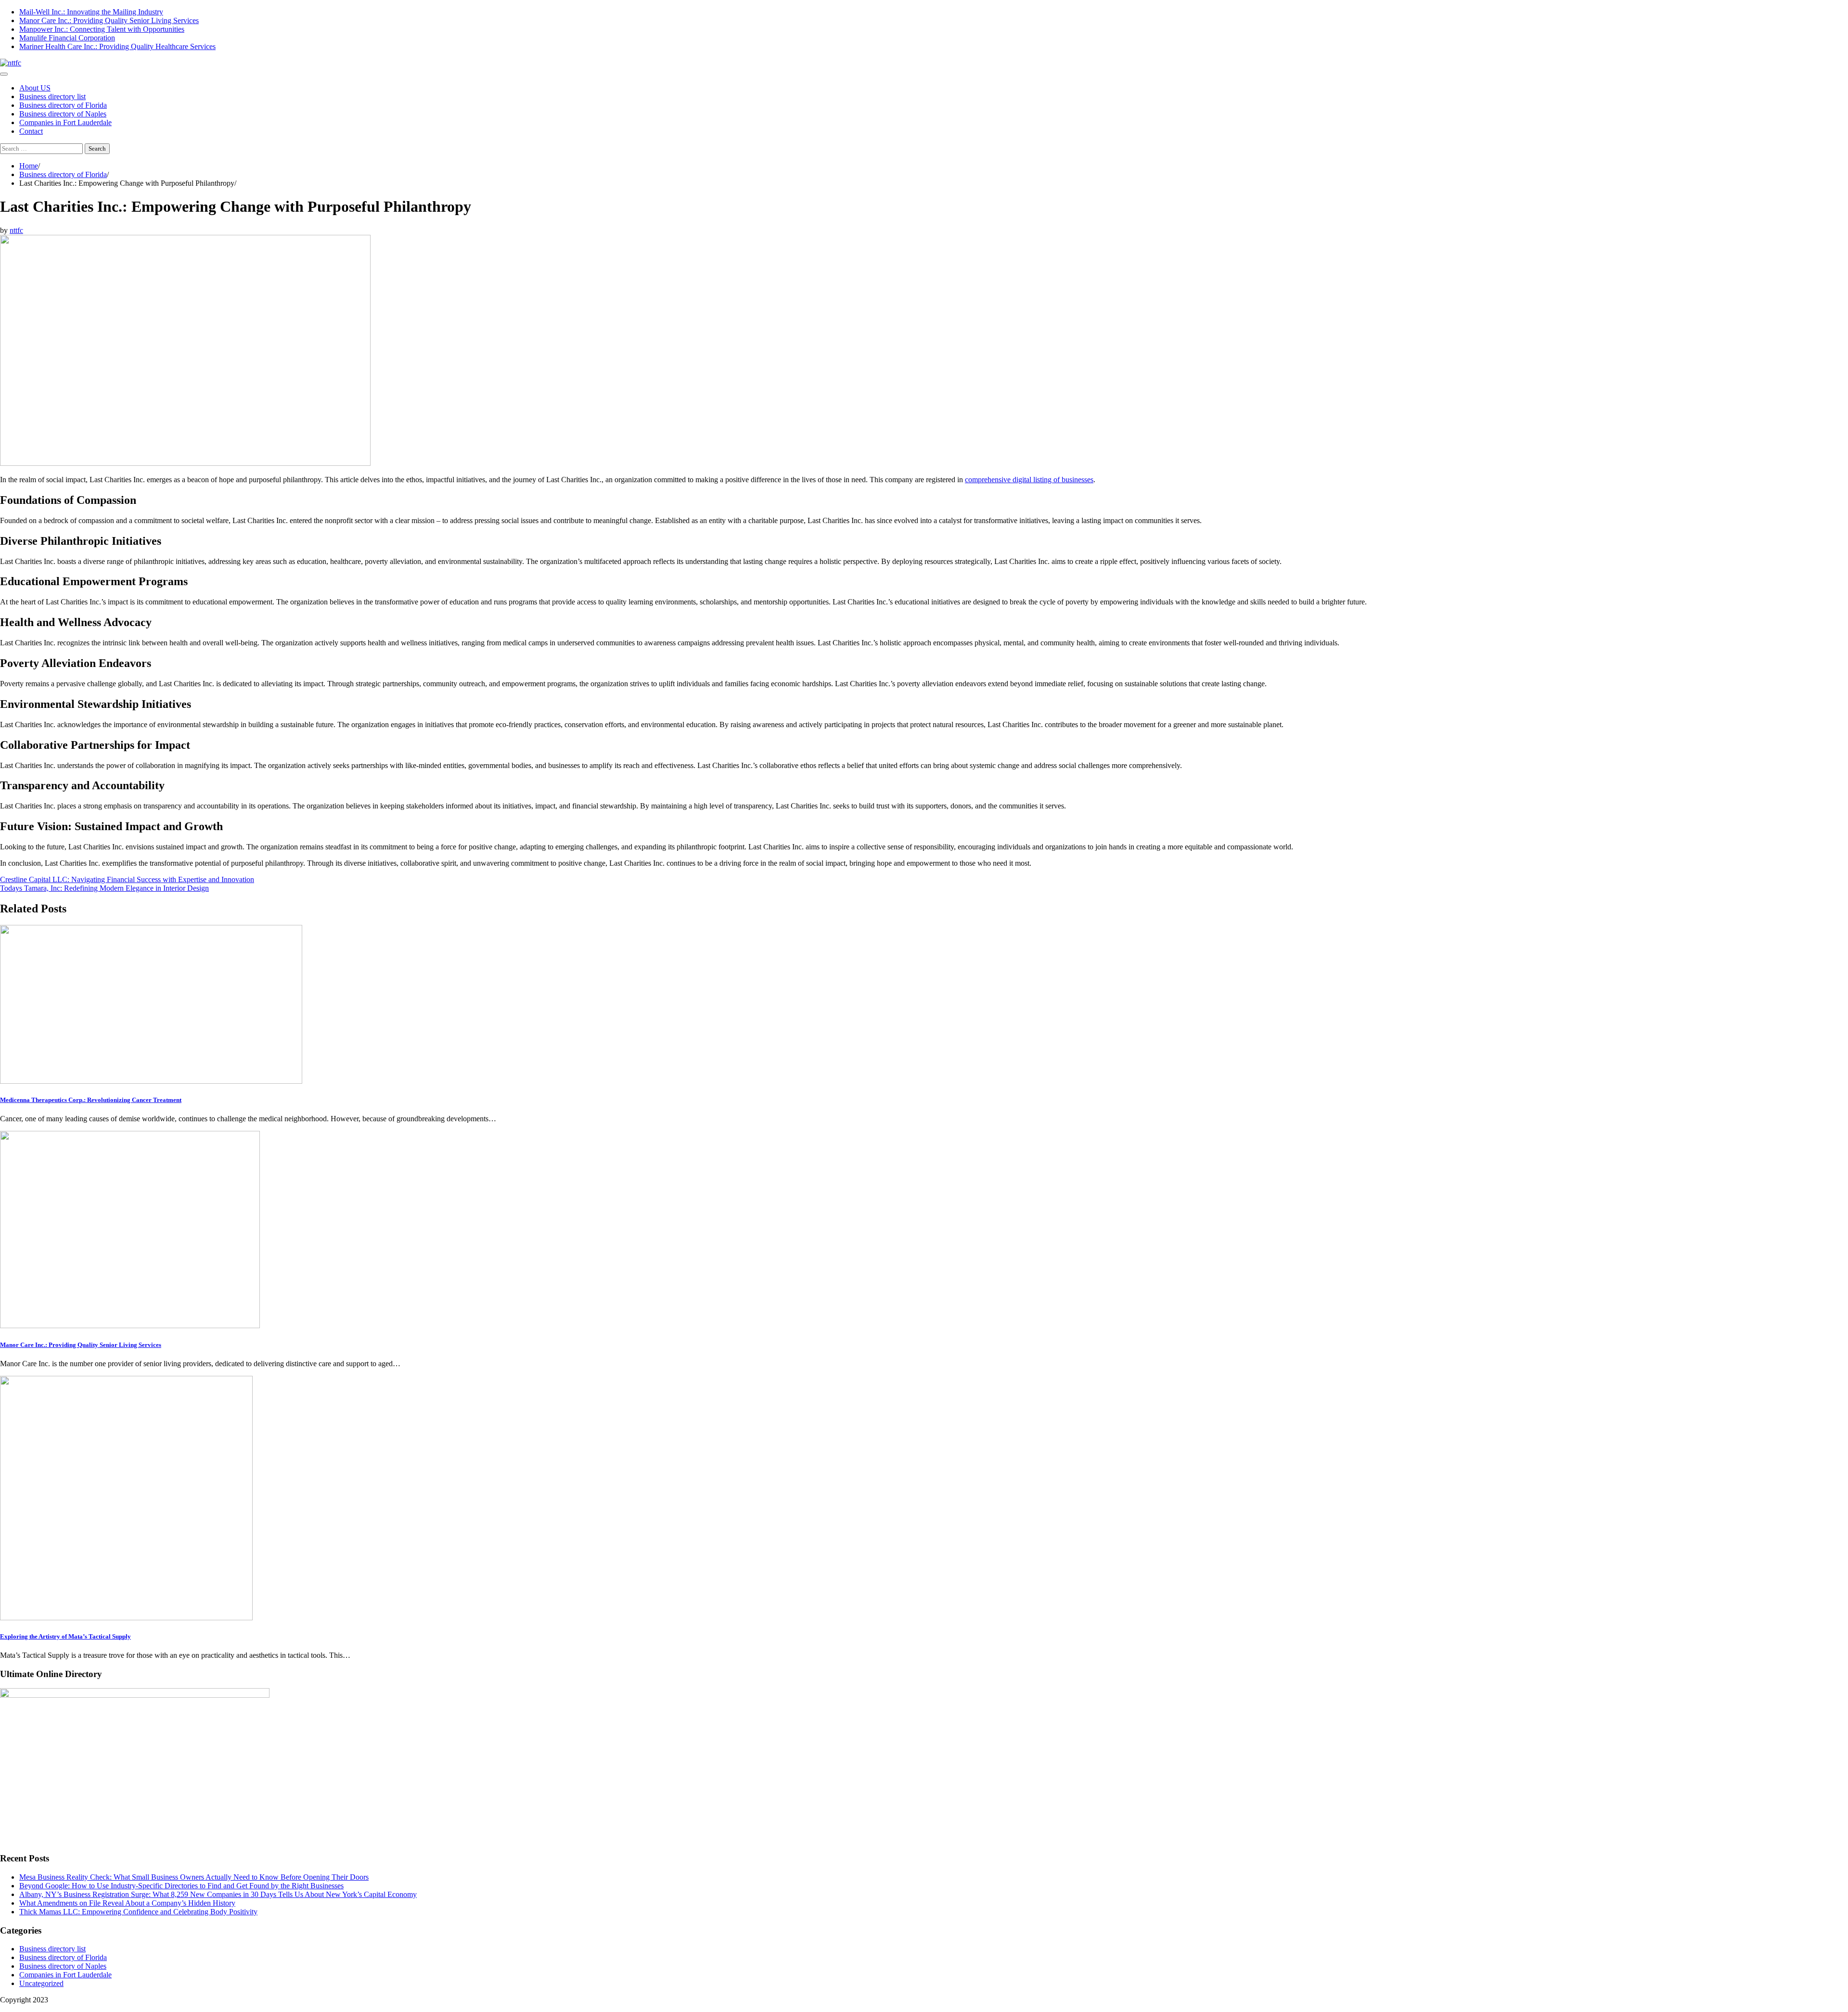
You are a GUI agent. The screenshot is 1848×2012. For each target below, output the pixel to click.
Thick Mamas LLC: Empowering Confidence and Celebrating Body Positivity (138, 1912)
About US (35, 88)
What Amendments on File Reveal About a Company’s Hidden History (127, 1903)
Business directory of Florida (63, 105)
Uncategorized (41, 1983)
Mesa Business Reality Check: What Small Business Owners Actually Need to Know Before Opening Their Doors (194, 1877)
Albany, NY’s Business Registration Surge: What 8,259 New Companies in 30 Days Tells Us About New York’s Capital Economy (218, 1894)
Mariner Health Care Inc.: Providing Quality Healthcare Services (117, 46)
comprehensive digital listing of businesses (1029, 480)
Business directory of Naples (63, 114)
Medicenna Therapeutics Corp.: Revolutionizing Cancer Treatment (91, 1100)
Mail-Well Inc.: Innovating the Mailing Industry (91, 12)
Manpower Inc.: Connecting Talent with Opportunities (102, 29)
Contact (31, 131)
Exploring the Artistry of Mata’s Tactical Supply (65, 1636)
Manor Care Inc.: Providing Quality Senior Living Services (109, 20)
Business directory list (52, 96)
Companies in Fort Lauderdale (65, 122)
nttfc (16, 230)
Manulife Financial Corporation (67, 38)
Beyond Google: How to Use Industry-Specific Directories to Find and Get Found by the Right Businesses (181, 1886)
